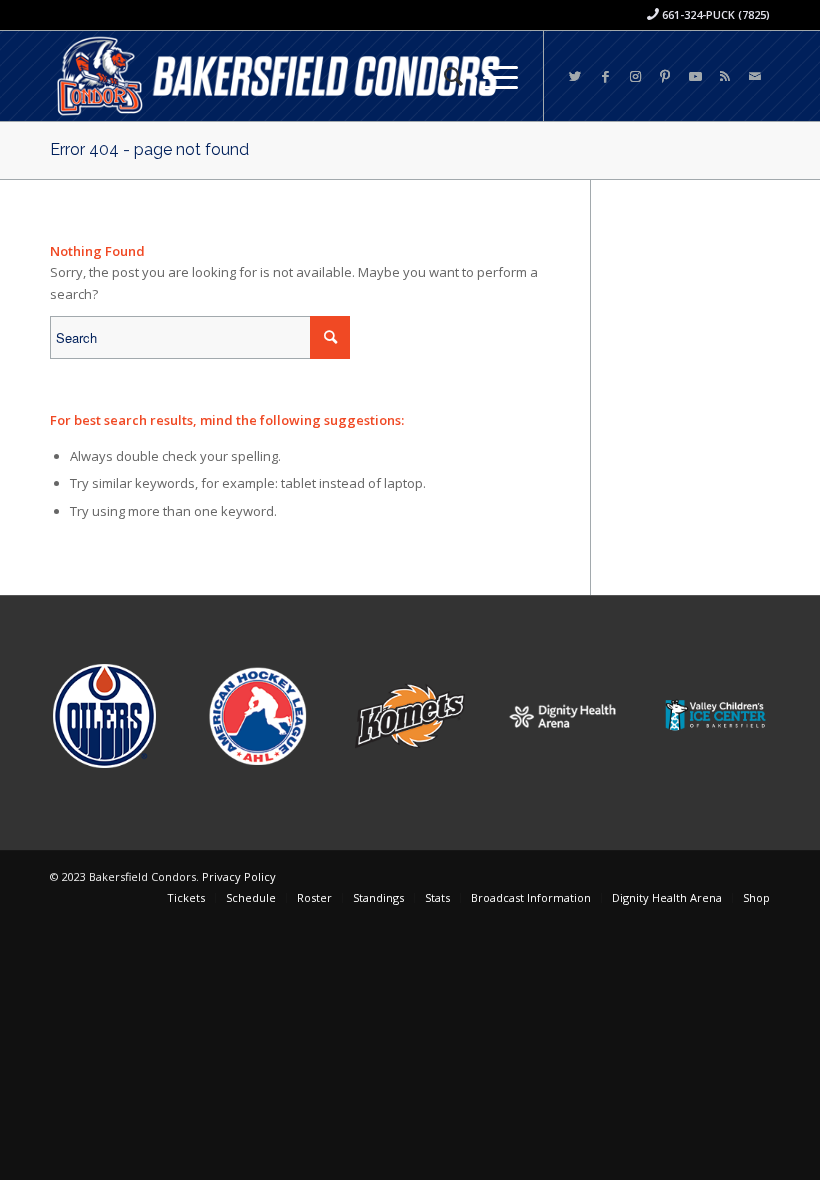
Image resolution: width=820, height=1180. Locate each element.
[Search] (443, 76)
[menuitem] (443, 76)
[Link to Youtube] (695, 76)
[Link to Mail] (755, 76)
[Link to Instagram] (635, 76)
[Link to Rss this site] (725, 76)
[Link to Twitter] (575, 76)
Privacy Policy (239, 876)
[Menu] (490, 76)
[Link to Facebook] (605, 76)
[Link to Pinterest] (665, 76)
